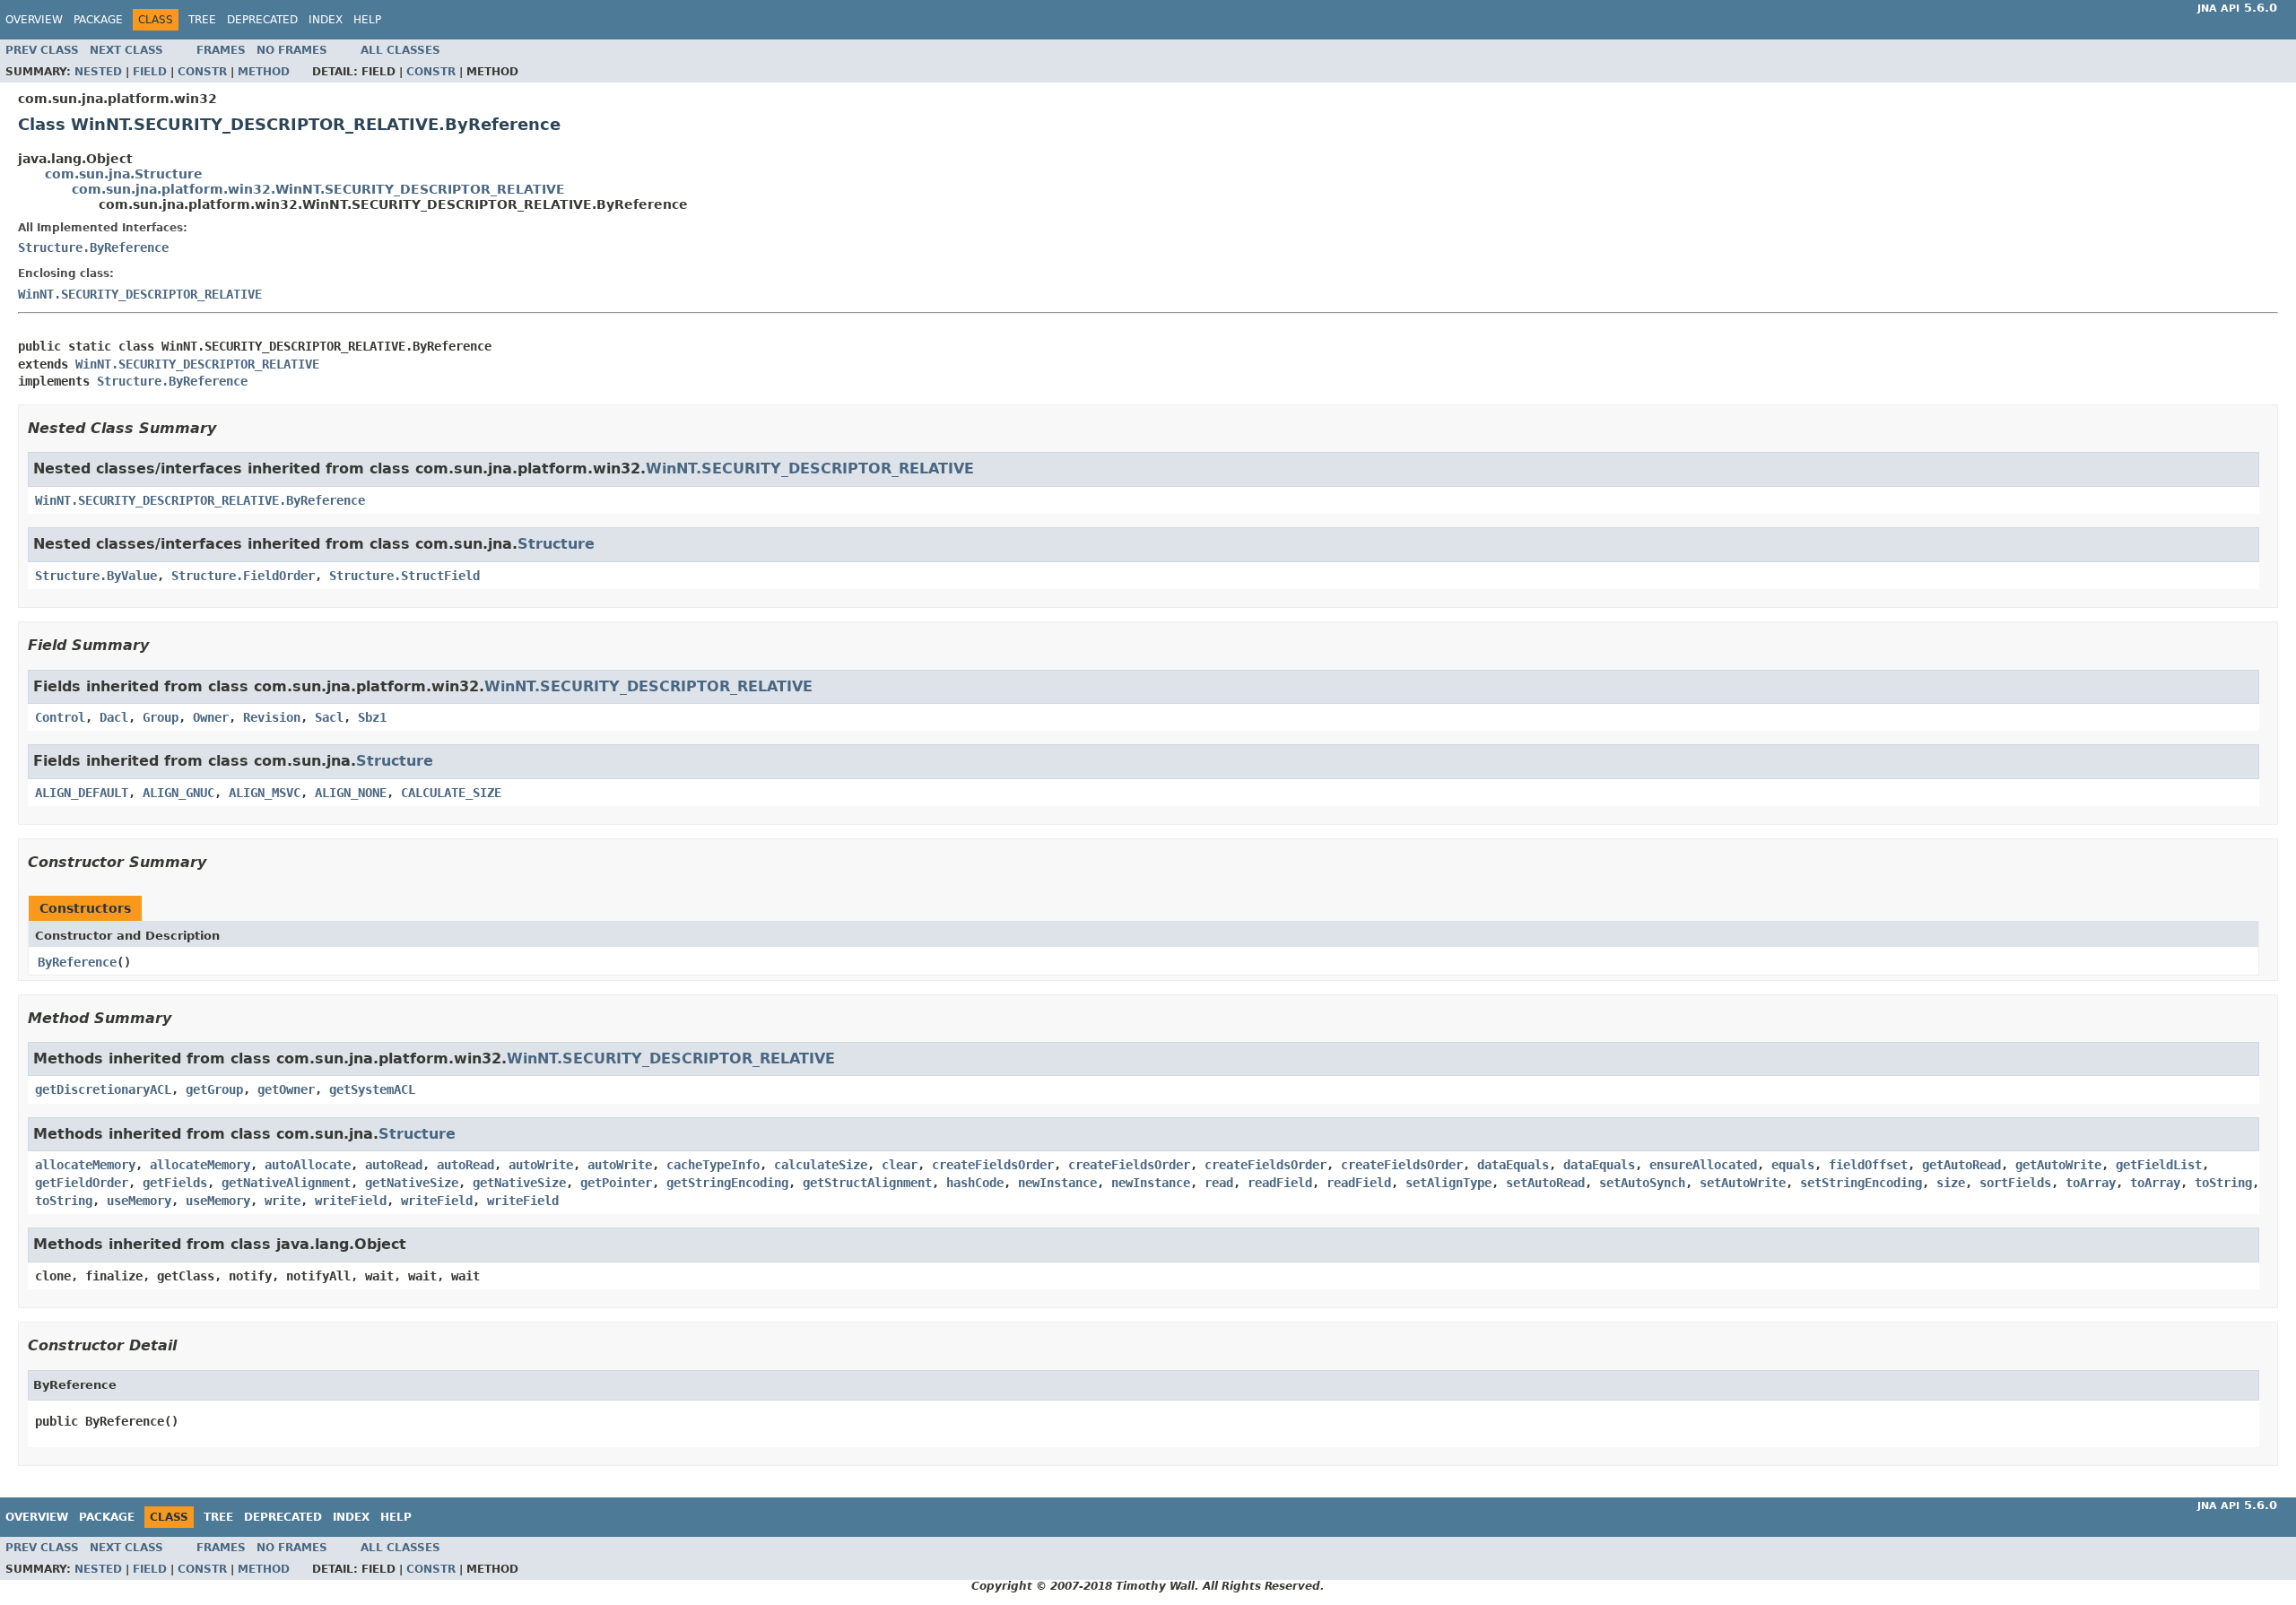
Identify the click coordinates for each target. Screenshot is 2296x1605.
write (283, 1201)
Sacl (329, 717)
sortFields (2015, 1183)
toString (2223, 1183)
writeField (351, 1201)
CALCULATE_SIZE (451, 793)
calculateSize (821, 1165)
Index (326, 20)
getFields (175, 1183)
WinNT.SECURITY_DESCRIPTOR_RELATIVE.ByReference (200, 500)
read (1219, 1183)
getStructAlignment (867, 1183)
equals (1793, 1165)
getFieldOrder (82, 1183)
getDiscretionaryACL (103, 1089)
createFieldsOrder (993, 1165)
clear (900, 1165)
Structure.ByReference (93, 247)
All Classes (400, 50)
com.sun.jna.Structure (124, 174)
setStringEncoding (1861, 1183)
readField (1280, 1183)
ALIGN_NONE (351, 793)
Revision (272, 717)
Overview (34, 20)
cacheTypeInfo (713, 1165)
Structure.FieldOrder (243, 576)
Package (98, 20)
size (1951, 1183)
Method (264, 72)
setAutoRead (1545, 1183)
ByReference (77, 962)
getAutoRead (1961, 1165)
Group (161, 717)
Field (150, 72)
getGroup (214, 1089)
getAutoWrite (2058, 1165)
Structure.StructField (404, 576)
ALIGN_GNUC (178, 793)
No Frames (292, 50)
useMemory (139, 1201)
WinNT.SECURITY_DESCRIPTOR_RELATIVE (140, 294)
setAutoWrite (1743, 1183)
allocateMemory (85, 1165)
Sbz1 (372, 717)
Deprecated (262, 20)
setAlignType (1448, 1183)
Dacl (114, 717)
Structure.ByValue (96, 576)
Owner (211, 717)
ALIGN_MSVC (265, 793)
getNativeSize (412, 1183)
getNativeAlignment (286, 1183)
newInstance (1057, 1183)
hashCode (975, 1183)
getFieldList (2159, 1165)
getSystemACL (372, 1089)
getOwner (286, 1089)
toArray (2091, 1183)
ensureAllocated (1703, 1165)
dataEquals (1513, 1165)
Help (367, 20)
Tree (202, 20)
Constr (202, 72)
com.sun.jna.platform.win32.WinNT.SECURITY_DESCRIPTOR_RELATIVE (318, 189)
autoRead (394, 1165)
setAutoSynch (1642, 1183)
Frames (221, 50)
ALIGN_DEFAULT (82, 793)
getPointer (616, 1183)
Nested (98, 72)
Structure (556, 544)
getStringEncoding (727, 1183)
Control (60, 717)
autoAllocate (308, 1165)
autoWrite (541, 1165)
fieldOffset (1868, 1165)
